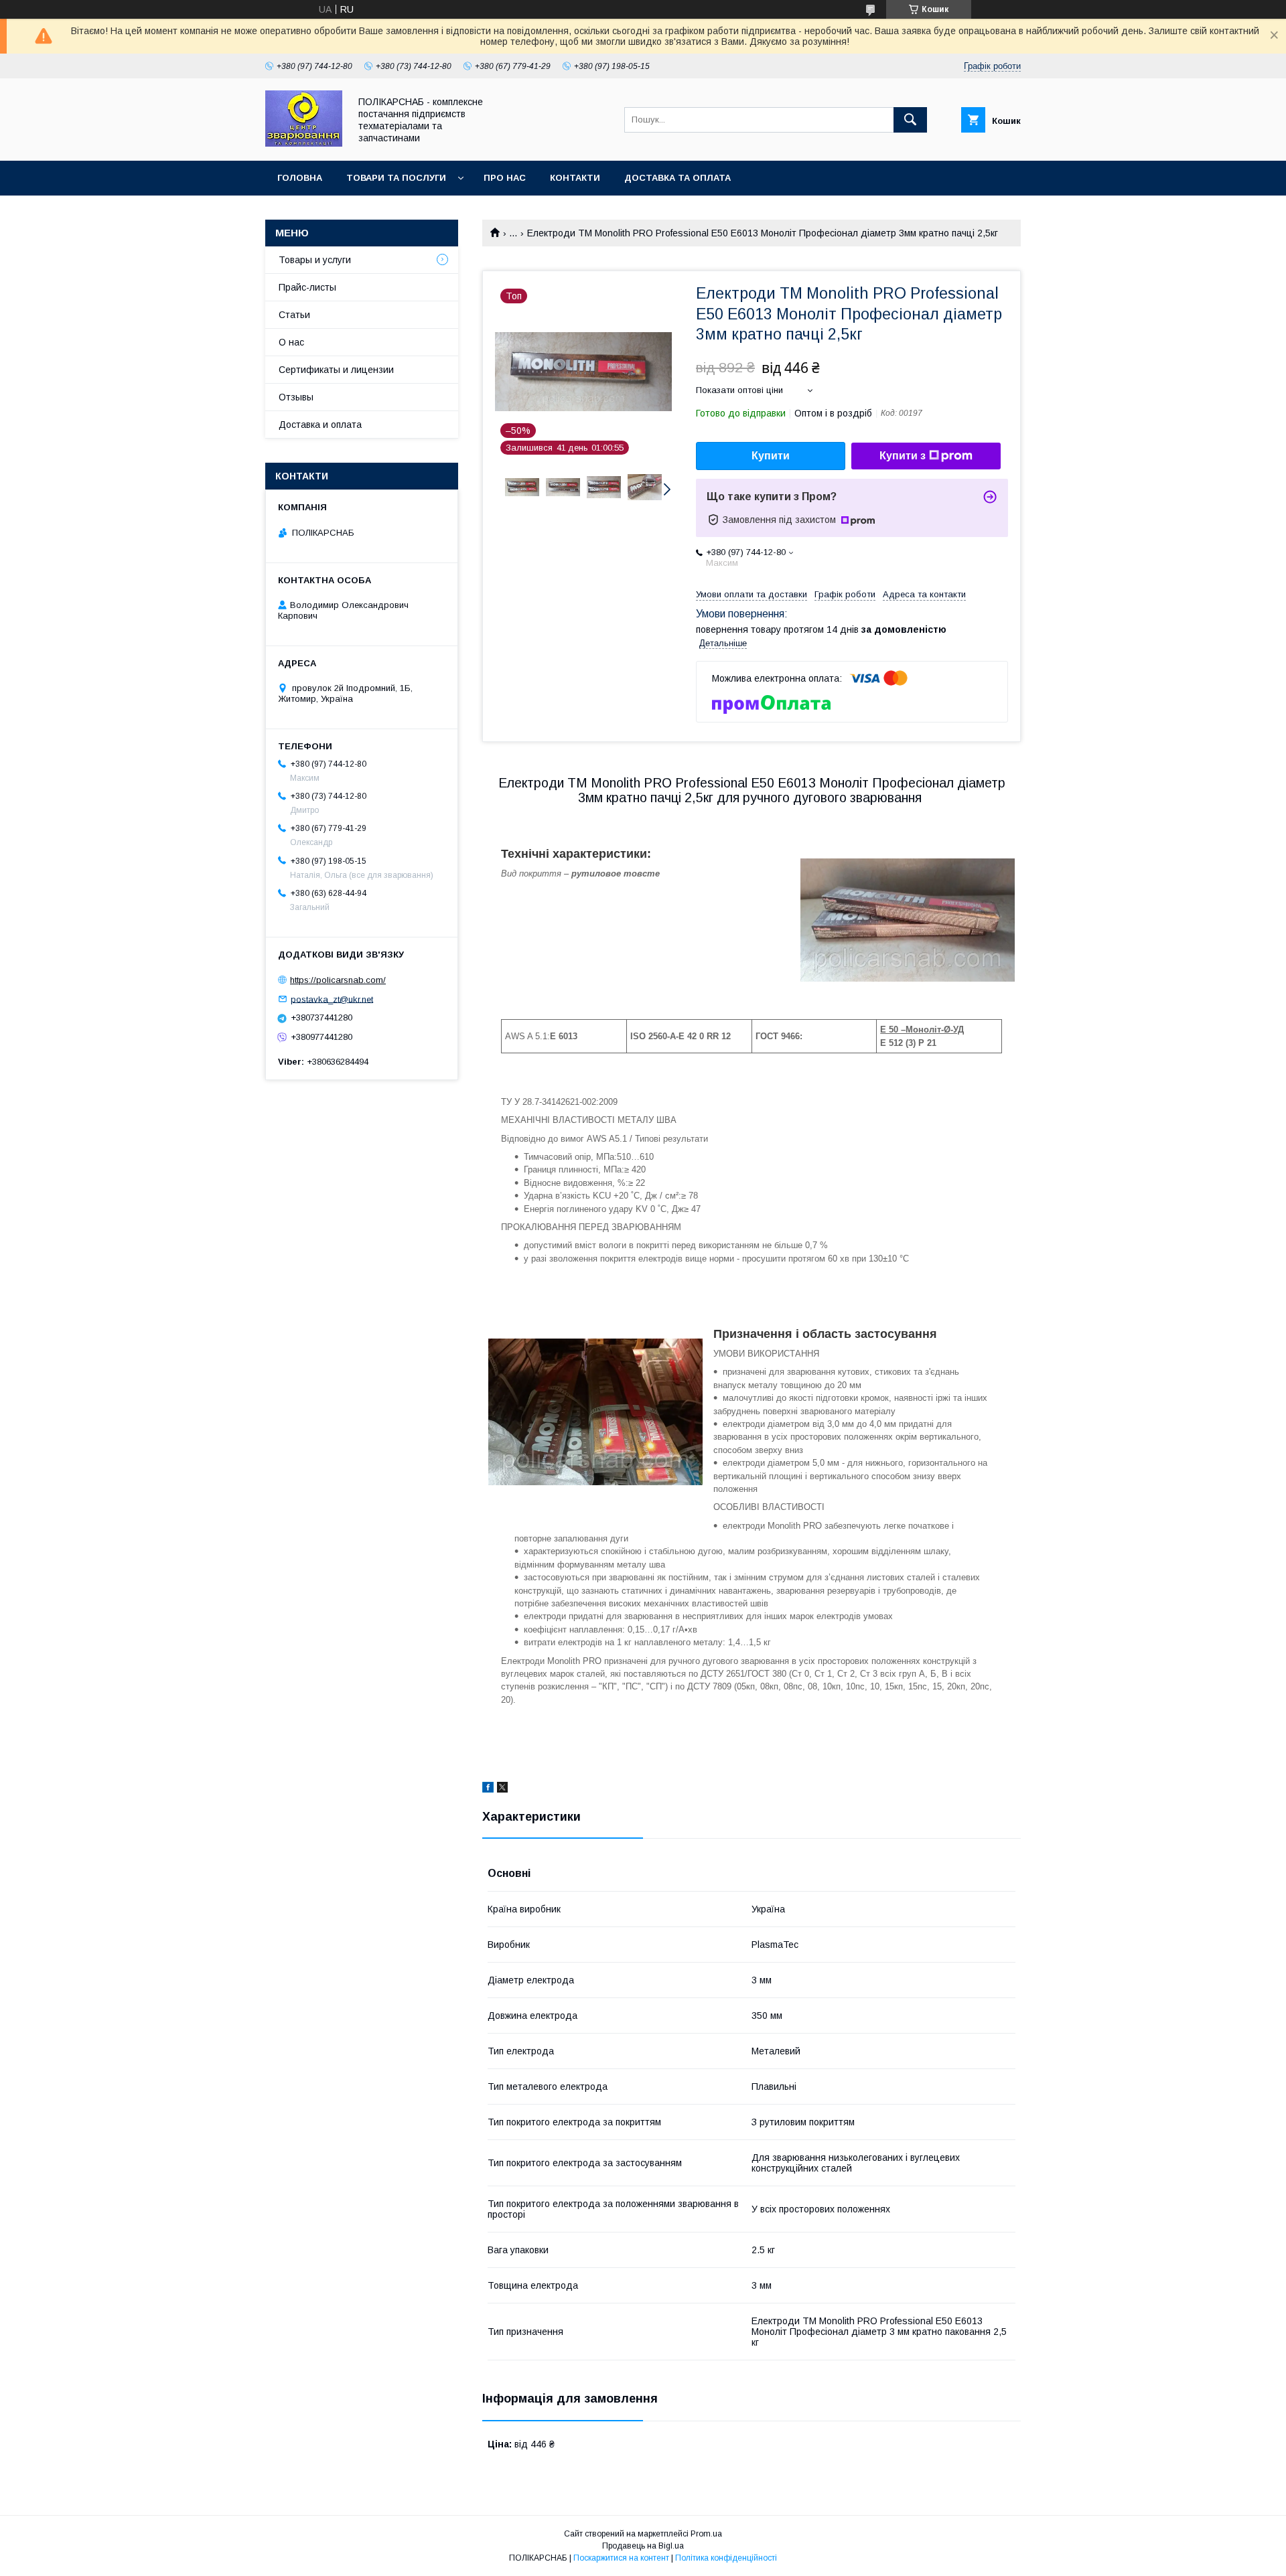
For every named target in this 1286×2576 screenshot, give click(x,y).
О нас (291, 342)
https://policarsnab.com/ (338, 980)
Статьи (294, 315)
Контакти (575, 178)
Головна (300, 178)
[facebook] (488, 1789)
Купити (771, 456)
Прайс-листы (307, 287)
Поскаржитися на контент (621, 2558)
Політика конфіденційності (726, 2558)
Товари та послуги (396, 178)
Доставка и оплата (320, 425)
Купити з (903, 456)
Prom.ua (706, 2534)
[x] (502, 1789)
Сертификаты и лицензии (336, 370)
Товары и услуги (315, 260)
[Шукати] (910, 120)
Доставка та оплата (677, 178)
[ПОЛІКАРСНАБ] (304, 143)
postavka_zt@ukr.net (332, 999)
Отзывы (296, 397)
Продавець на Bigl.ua (643, 2546)
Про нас (505, 178)
